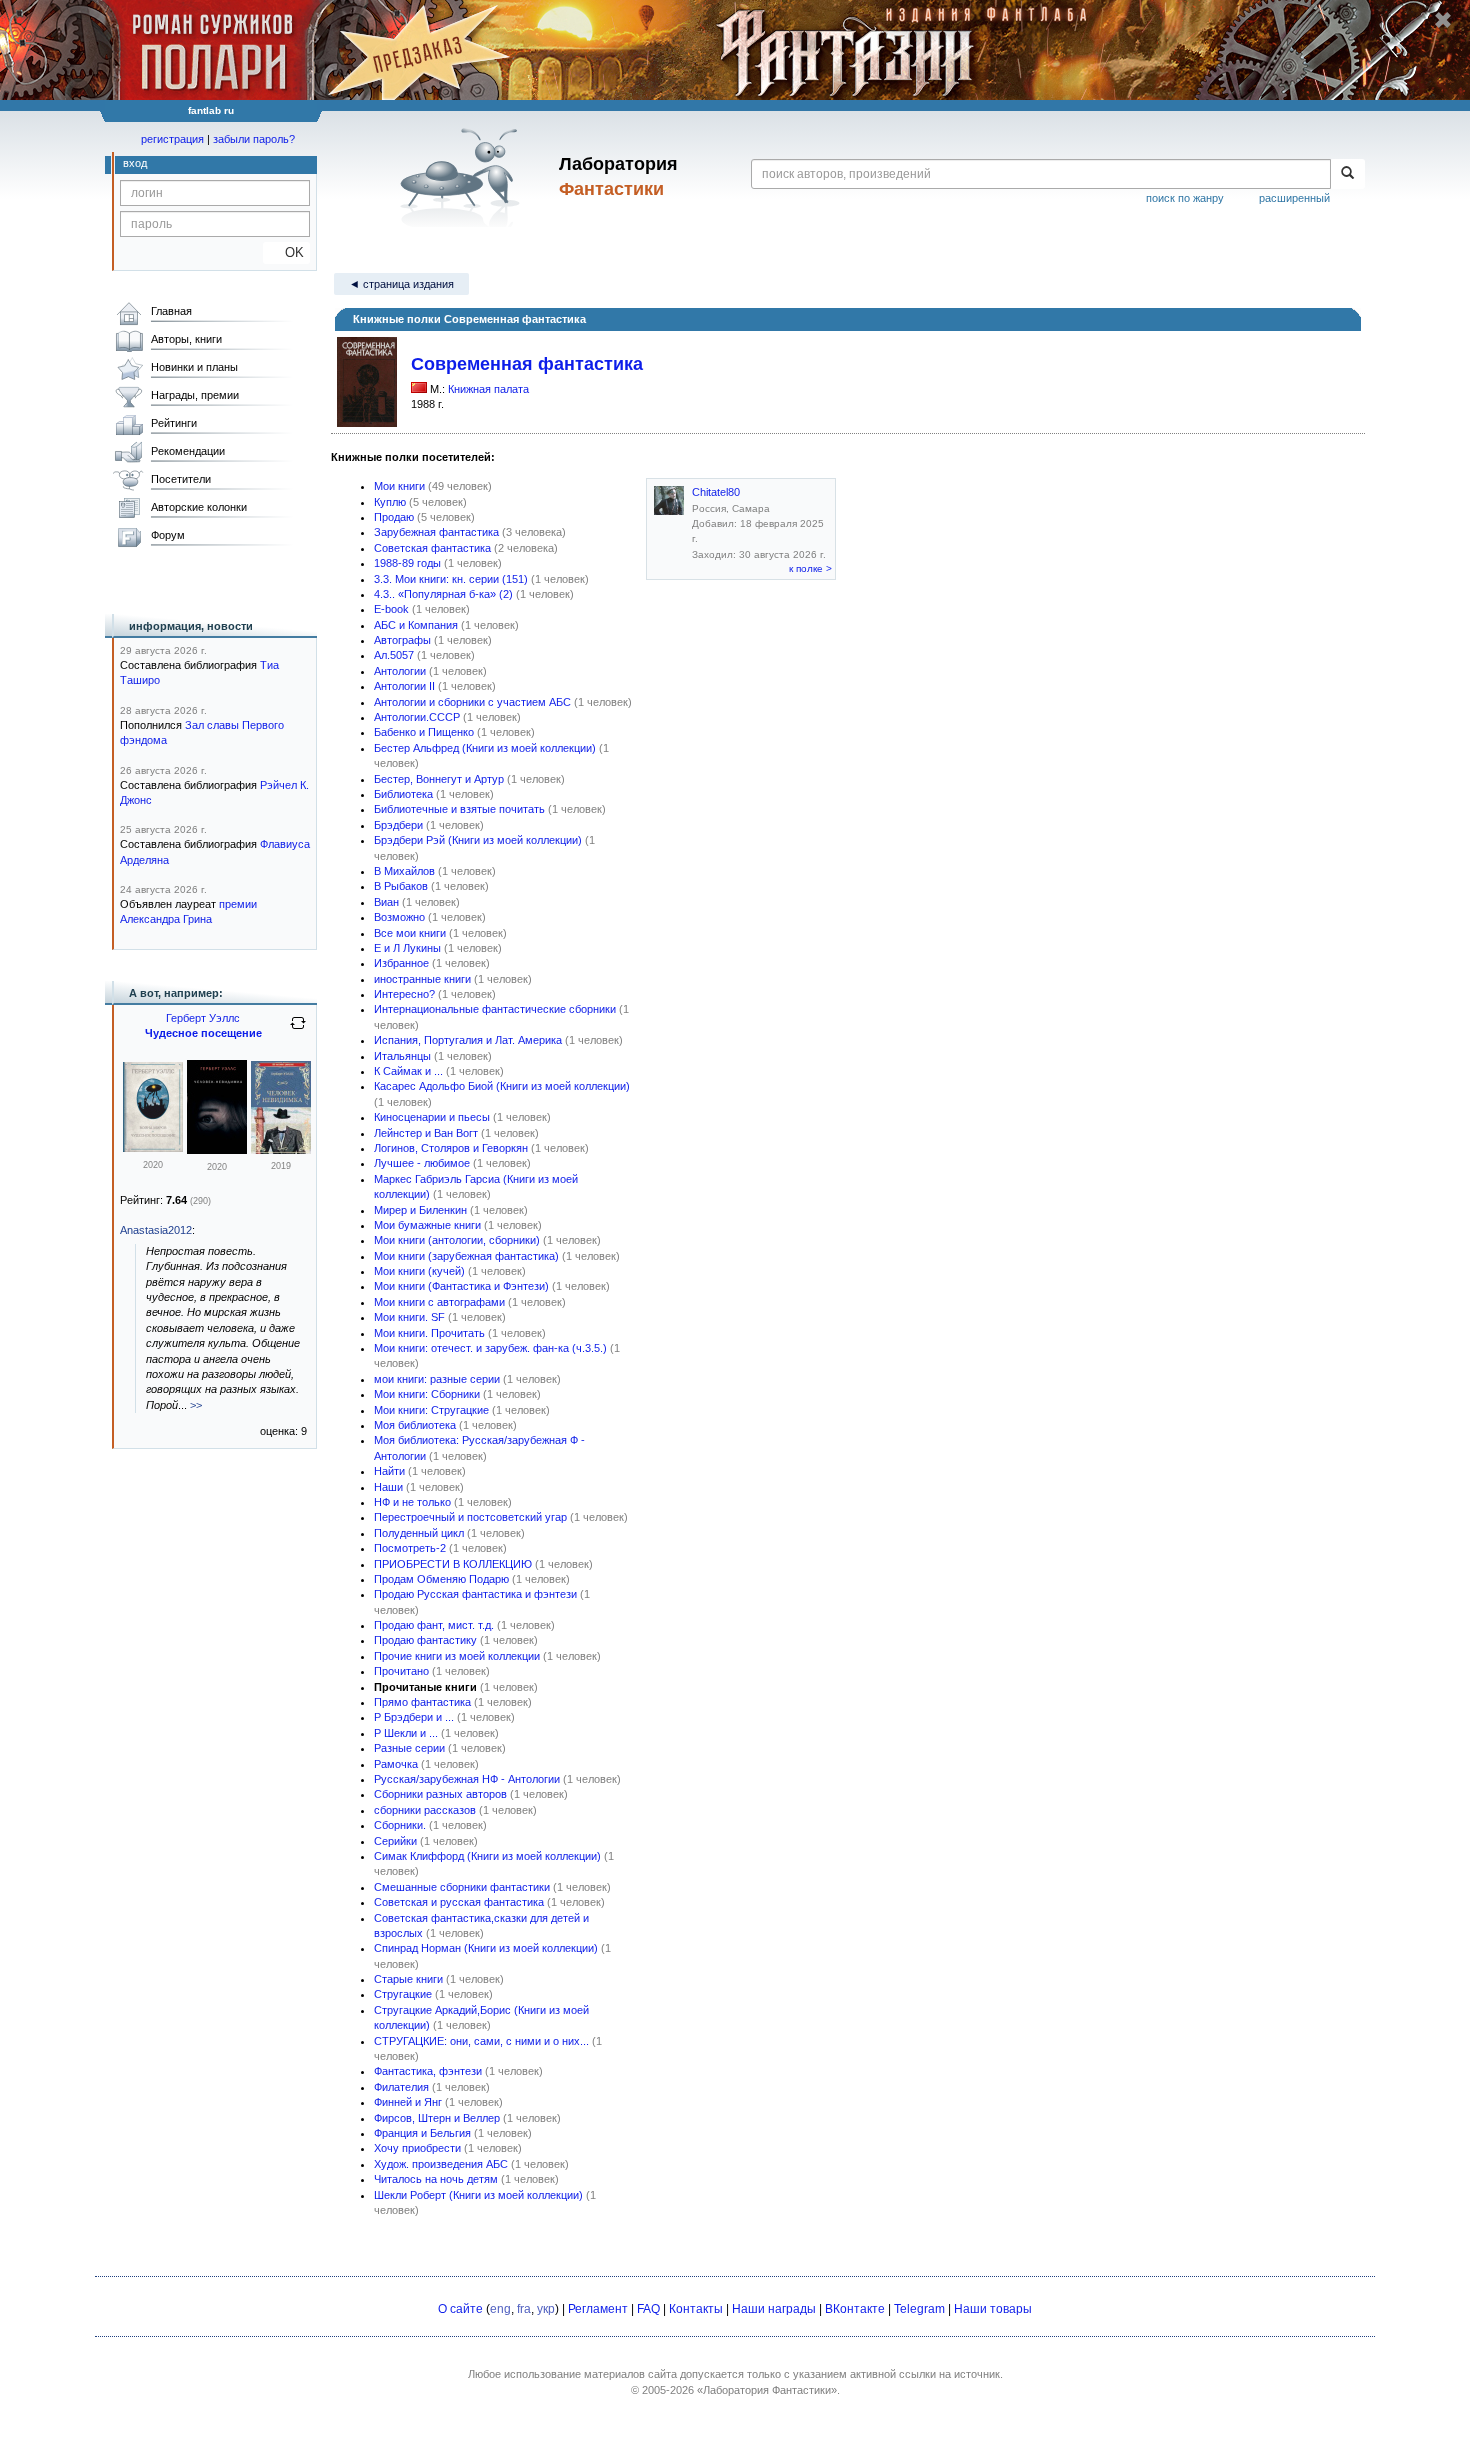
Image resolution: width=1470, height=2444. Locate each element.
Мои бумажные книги (427, 1225)
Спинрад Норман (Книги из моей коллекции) (486, 1948)
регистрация (172, 139)
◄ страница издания (401, 284)
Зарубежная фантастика (436, 532)
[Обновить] (298, 1031)
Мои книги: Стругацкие (431, 1410)
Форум (168, 535)
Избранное (401, 963)
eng (500, 2309)
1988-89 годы (407, 563)
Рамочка (396, 1764)
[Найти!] (1347, 174)
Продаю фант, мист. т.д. (434, 1625)
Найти (389, 1471)
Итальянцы (402, 1056)
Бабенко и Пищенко (424, 732)
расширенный (1294, 198)
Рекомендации (188, 451)
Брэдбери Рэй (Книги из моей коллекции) (478, 840)
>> (196, 1405)
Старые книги (408, 1979)
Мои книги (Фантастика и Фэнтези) (461, 1286)
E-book (391, 609)
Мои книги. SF (409, 1317)
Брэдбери (398, 825)
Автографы (402, 640)
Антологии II (404, 686)
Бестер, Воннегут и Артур (439, 779)
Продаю (394, 517)
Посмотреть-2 (410, 1548)
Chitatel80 (716, 492)
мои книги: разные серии (437, 1379)
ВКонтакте (855, 2309)
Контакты (696, 2309)
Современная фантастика (527, 364)
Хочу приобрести (417, 2148)
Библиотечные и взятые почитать (459, 809)
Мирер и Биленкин (420, 1210)
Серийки (395, 1841)
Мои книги (399, 486)
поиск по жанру (1185, 198)
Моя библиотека (415, 1425)
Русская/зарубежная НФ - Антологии (467, 1779)
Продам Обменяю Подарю (441, 1579)
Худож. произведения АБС (441, 2164)
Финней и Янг (408, 2102)
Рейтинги (174, 423)
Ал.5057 (394, 655)
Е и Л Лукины (407, 948)
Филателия (401, 2087)
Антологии (400, 671)
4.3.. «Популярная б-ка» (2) (443, 594)
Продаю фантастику (425, 1640)
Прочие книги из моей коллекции (457, 1656)
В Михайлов (404, 871)
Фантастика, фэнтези (428, 2071)
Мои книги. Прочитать (429, 1333)
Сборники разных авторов (440, 1794)
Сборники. (400, 1825)
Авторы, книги (186, 339)
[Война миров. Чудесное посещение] (153, 1148)
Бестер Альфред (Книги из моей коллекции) (485, 748)
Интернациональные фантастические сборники (495, 1009)
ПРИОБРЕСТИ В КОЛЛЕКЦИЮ (453, 1564)
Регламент (598, 2309)
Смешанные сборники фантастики (462, 1887)
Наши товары (993, 2309)
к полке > (810, 568)
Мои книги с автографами (439, 1302)
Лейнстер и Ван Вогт (426, 1133)
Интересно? (404, 994)
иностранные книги (422, 979)
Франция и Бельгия (422, 2133)
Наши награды (774, 2309)
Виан (386, 902)
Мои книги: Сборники (427, 1394)
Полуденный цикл (419, 1533)
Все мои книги (410, 933)
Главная (171, 311)
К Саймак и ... (408, 1071)
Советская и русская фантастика (459, 1902)
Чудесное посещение (203, 1033)
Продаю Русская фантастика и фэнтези (475, 1594)
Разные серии (409, 1748)
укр (546, 2309)
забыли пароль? (254, 139)
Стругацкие (403, 1994)
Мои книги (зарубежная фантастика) (466, 1256)
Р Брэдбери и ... (414, 1717)
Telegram (919, 2309)
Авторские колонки (199, 507)
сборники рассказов (425, 1810)
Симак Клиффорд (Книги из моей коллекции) (487, 1856)
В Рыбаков (401, 886)
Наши (388, 1487)
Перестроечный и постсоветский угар (470, 1517)
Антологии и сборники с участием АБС (472, 702)
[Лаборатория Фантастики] (463, 177)
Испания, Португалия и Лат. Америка (468, 1040)
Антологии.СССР (417, 717)
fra (524, 2309)
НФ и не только (412, 1502)
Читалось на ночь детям (436, 2179)
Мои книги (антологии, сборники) (457, 1240)
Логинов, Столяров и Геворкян (451, 1148)
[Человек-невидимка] (217, 1150)
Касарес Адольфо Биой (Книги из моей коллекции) (502, 1086)
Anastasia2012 (156, 1230)
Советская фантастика (432, 548)
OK (286, 252)
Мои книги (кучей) (419, 1271)
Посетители (181, 479)
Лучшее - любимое (422, 1163)
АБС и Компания (416, 625)
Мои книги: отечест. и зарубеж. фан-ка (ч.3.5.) (490, 1348)
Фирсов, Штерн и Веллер (437, 2118)
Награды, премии (195, 395)
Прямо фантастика (422, 1702)
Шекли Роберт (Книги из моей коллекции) (478, 2195)
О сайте (460, 2309)
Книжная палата (488, 389)
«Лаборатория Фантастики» (767, 2390)
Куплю (390, 502)
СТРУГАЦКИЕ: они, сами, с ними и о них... (481, 2041)
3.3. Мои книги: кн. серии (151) (451, 579)
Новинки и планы (194, 367)
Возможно (399, 917)
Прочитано (401, 1671)
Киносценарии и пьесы (432, 1117)
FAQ (648, 2309)
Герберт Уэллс (203, 1018)
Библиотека (403, 794)
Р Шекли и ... (406, 1733)
